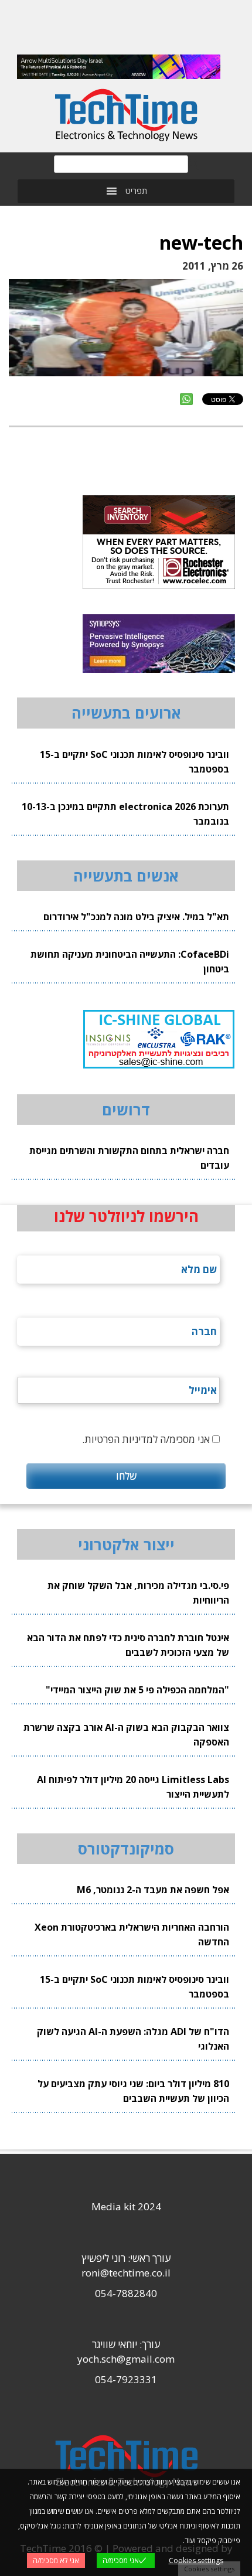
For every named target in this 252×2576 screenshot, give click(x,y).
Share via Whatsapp (186, 399)
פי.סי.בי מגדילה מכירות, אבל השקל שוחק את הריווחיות (138, 1593)
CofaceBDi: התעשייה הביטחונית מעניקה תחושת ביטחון (130, 962)
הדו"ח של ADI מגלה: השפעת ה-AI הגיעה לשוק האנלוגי (133, 2039)
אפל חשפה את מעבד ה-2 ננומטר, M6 (153, 1890)
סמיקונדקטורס (126, 1849)
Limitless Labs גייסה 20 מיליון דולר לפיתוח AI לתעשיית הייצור (133, 1787)
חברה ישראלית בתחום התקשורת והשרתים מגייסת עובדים (129, 1158)
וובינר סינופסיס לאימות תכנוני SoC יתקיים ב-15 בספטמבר (134, 762)
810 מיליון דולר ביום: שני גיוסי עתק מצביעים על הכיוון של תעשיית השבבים (133, 2091)
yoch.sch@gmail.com (126, 2359)
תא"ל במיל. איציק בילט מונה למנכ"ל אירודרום (136, 917)
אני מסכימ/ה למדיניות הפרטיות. (146, 1439)
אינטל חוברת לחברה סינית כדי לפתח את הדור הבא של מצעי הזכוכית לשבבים (128, 1645)
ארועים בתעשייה (126, 713)
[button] (136, 191)
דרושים (126, 1110)
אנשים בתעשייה (126, 876)
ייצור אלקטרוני (126, 1544)
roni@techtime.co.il (126, 2273)
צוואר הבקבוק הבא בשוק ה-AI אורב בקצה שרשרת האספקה (126, 1735)
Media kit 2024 (126, 2206)
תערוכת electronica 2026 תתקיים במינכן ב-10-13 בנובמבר (125, 814)
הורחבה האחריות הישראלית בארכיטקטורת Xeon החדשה (132, 1934)
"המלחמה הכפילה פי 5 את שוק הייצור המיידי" (137, 1690)
